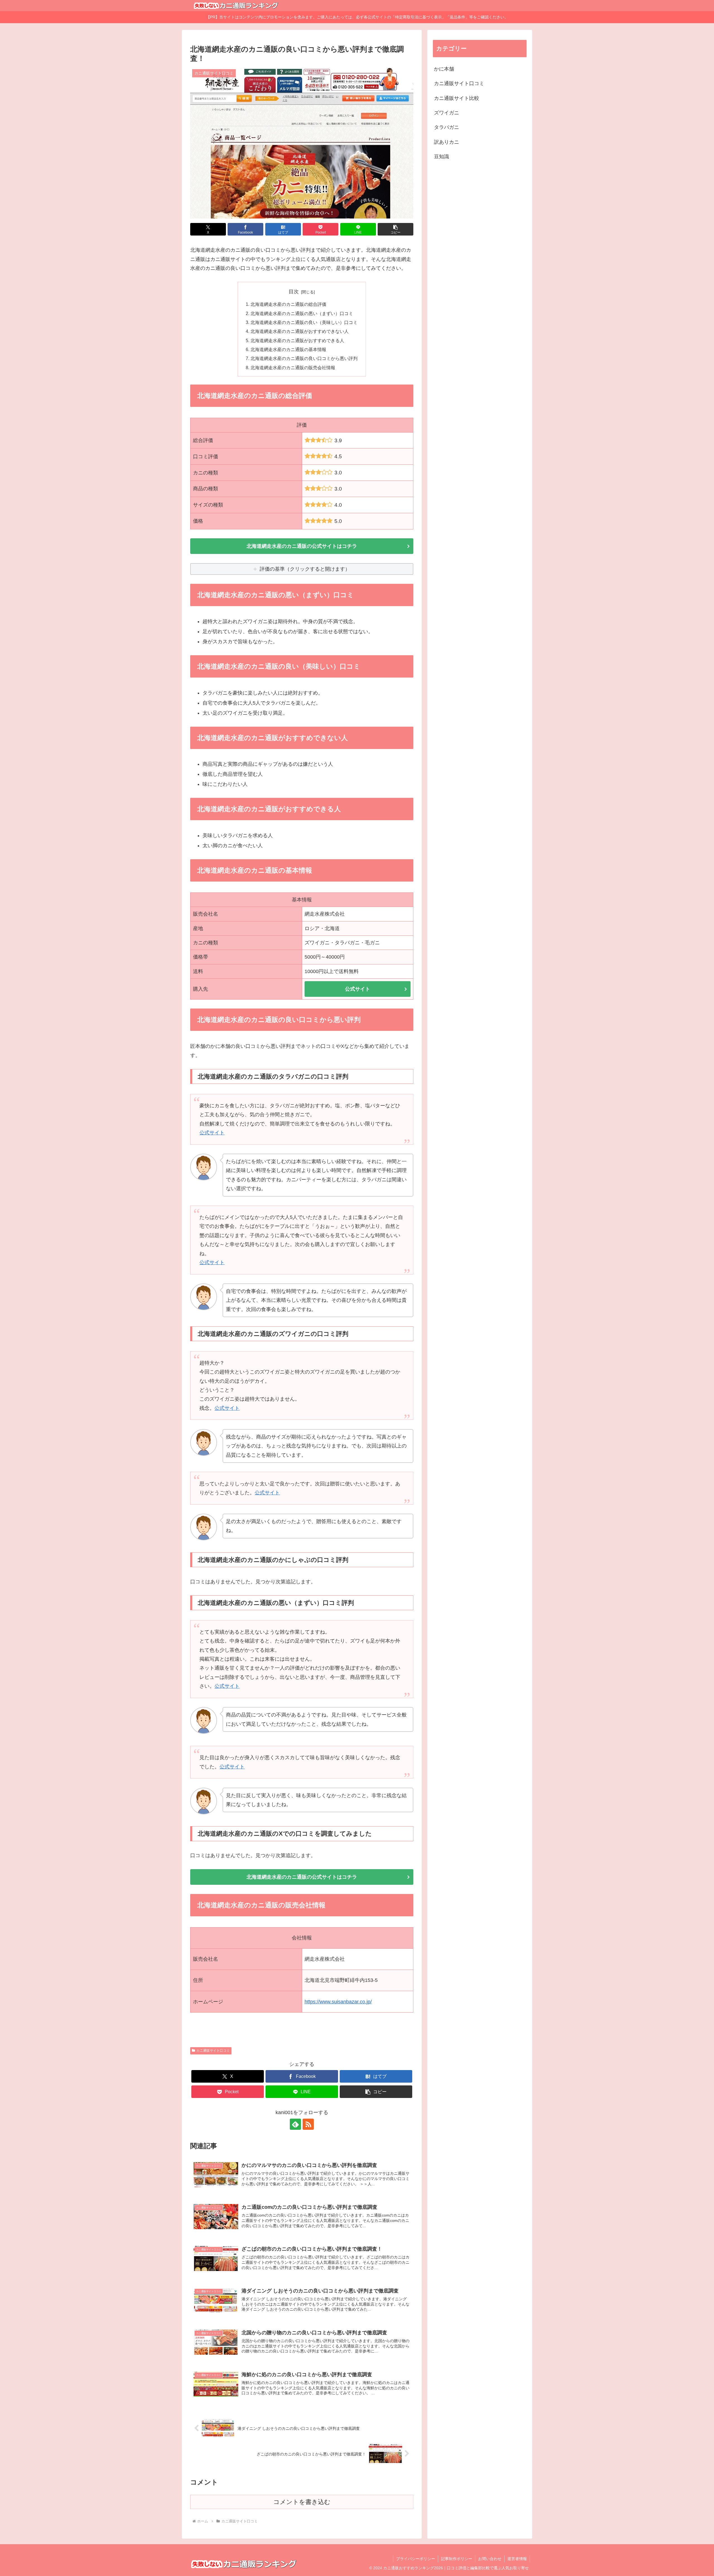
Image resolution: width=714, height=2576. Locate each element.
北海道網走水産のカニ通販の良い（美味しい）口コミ (304, 322)
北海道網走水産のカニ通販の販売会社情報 (293, 368)
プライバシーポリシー (416, 2559)
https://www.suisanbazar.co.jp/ (338, 2002)
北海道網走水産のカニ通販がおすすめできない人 (300, 331)
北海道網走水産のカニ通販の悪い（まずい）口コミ (302, 313)
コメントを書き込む (302, 2502)
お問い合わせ (490, 2559)
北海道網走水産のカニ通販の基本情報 (288, 349)
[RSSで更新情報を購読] (308, 2124)
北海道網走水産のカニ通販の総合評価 (288, 304)
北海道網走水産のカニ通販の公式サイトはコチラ (302, 546)
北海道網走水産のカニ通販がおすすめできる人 (297, 340)
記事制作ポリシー (457, 2559)
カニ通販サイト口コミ (213, 2051)
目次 (294, 292)
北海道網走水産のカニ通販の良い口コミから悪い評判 (304, 358)
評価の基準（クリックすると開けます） (305, 569)
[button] (395, 229)
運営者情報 (517, 2559)
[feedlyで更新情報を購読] (295, 2124)
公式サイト (358, 989)
